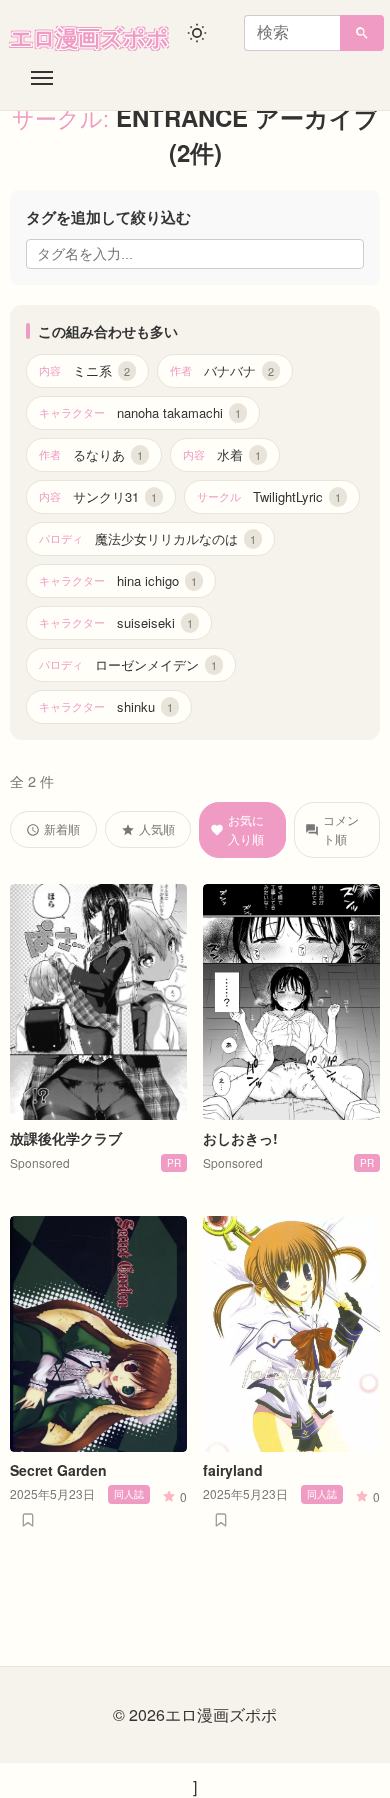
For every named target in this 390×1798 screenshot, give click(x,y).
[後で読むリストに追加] (28, 1520)
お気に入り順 (246, 829)
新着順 (62, 828)
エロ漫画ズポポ (89, 37)
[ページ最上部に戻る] (358, 1776)
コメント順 (341, 829)
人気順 (157, 828)
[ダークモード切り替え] (197, 33)
